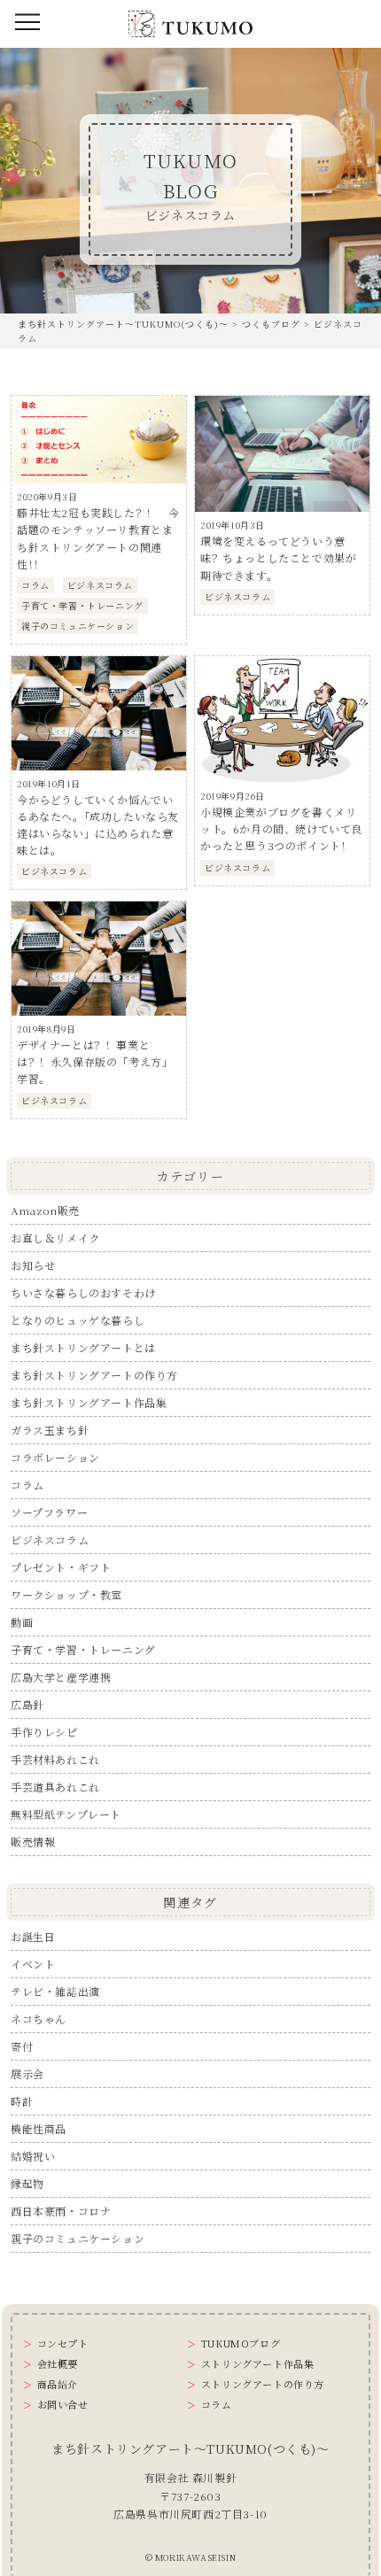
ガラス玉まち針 (50, 1430)
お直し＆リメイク (55, 1238)
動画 (22, 1622)
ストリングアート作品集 (257, 2364)
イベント (33, 1964)
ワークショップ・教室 (66, 1594)
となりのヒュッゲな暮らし (78, 1320)
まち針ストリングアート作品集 (89, 1402)
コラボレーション (55, 1457)
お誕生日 (33, 1936)
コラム (27, 1485)
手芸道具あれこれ (55, 1787)
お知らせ (33, 1265)
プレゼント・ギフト (61, 1567)
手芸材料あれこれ (55, 1759)
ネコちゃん (39, 2019)
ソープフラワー (49, 1512)
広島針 (27, 1704)
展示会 (27, 2073)
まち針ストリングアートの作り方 (94, 1375)
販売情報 (33, 1841)
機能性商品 (39, 2128)
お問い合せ (63, 2405)
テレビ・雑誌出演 (55, 1991)
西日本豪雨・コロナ (61, 2211)
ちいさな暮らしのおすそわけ (83, 1292)
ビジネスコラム (50, 1539)
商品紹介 (58, 2384)
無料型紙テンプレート (66, 1814)
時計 (22, 2101)
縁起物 (27, 2183)
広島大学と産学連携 (61, 1677)
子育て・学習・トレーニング (83, 1649)
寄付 (22, 2046)
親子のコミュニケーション (78, 2238)
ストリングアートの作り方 (263, 2384)
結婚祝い (33, 2156)
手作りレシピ (44, 1732)
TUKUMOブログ (241, 2344)
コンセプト (63, 2344)
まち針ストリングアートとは (83, 1347)
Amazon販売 (45, 1210)
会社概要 (58, 2364)
